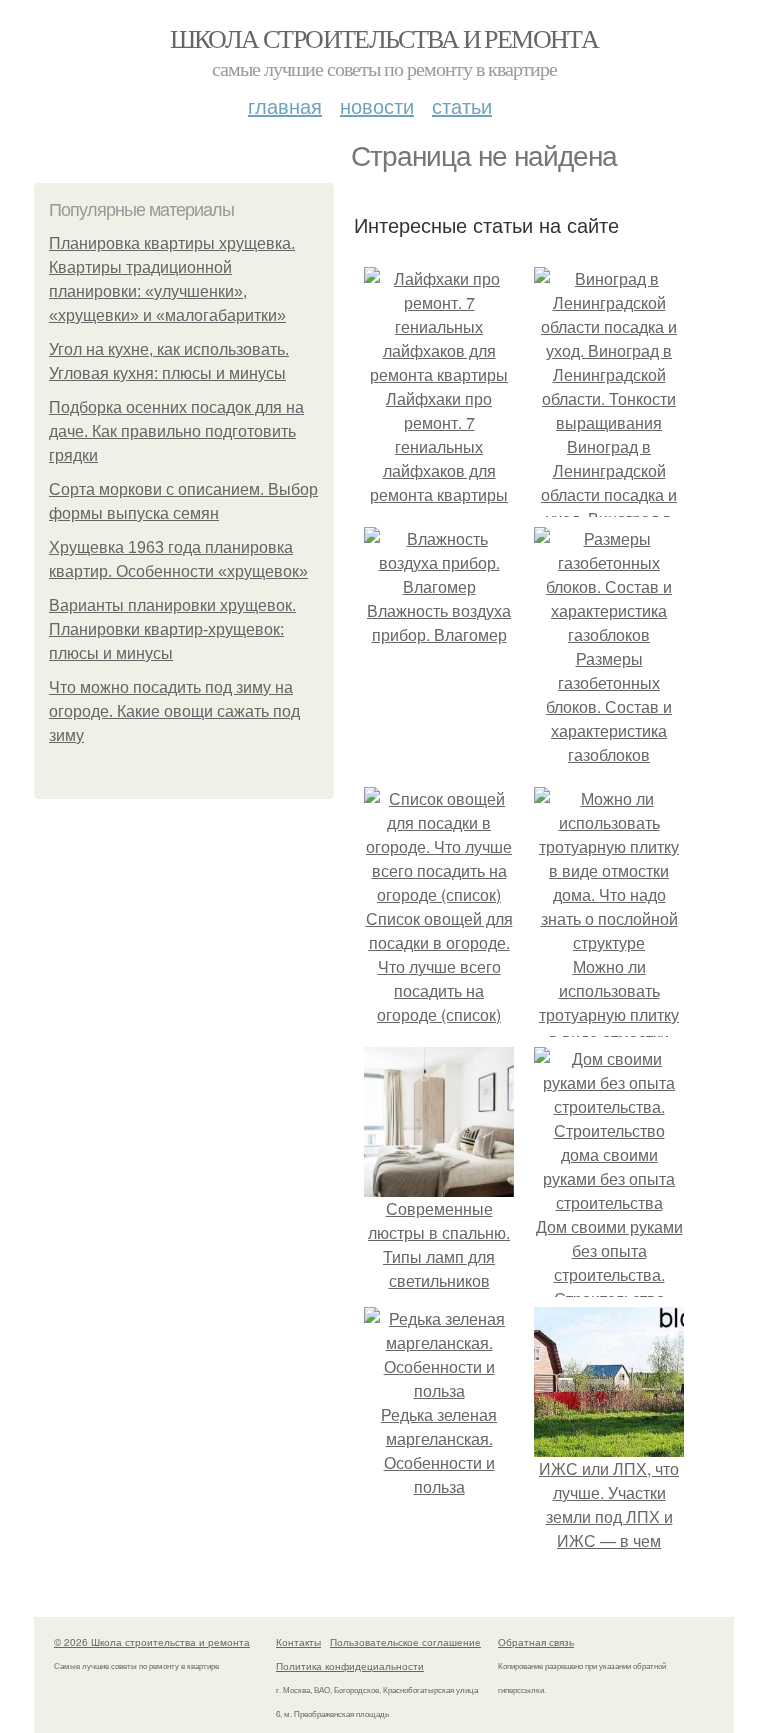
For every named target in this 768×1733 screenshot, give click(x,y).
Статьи (462, 105)
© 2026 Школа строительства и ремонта (152, 1642)
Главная (285, 105)
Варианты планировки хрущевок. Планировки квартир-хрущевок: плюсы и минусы (172, 629)
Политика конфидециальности (350, 1666)
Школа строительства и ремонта (384, 38)
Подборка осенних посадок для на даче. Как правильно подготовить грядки (176, 431)
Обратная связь (536, 1642)
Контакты (298, 1642)
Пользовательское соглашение (405, 1642)
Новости (377, 105)
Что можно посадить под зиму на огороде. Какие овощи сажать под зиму (174, 711)
